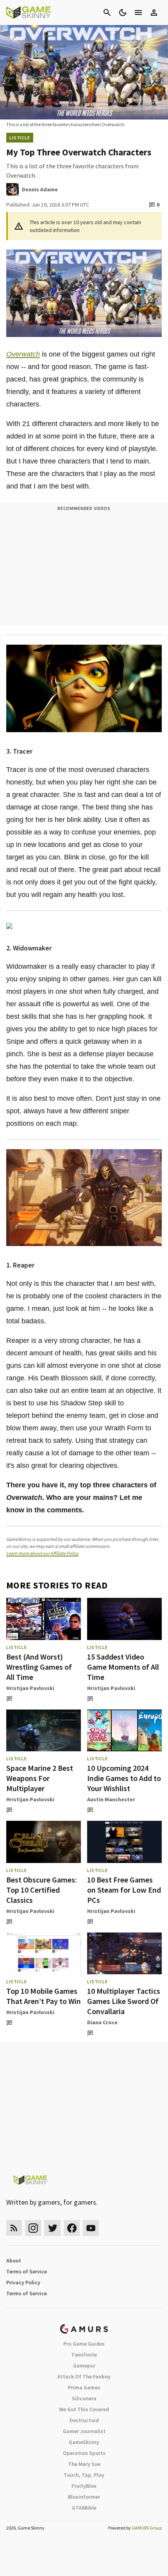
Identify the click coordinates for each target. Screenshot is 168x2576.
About (14, 2260)
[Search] (107, 12)
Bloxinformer (84, 2497)
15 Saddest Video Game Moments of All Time (123, 1667)
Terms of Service (27, 2271)
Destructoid (84, 2420)
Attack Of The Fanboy (84, 2376)
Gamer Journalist (84, 2431)
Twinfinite (84, 2355)
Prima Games (84, 2387)
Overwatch (23, 354)
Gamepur (84, 2366)
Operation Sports (84, 2453)
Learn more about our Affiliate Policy (42, 1553)
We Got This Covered (84, 2409)
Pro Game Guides (84, 2344)
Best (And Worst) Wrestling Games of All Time (39, 1667)
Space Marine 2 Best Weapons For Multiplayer (40, 1778)
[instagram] (33, 2228)
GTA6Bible (84, 2508)
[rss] (14, 2228)
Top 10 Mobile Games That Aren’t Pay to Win (44, 1996)
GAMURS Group (147, 2528)
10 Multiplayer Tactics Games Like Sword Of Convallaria (124, 2001)
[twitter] (52, 2228)
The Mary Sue (84, 2464)
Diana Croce (102, 2022)
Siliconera (84, 2398)
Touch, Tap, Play (84, 2475)
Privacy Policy (23, 2282)
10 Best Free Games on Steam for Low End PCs (124, 1890)
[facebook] (72, 2228)
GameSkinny (84, 2442)
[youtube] (91, 2228)
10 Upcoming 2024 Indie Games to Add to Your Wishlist (124, 1778)
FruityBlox (84, 2486)
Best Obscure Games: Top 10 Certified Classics (42, 1890)
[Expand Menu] (138, 12)
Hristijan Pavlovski (30, 1688)
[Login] (154, 12)
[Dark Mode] (123, 12)
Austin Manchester (111, 1799)
